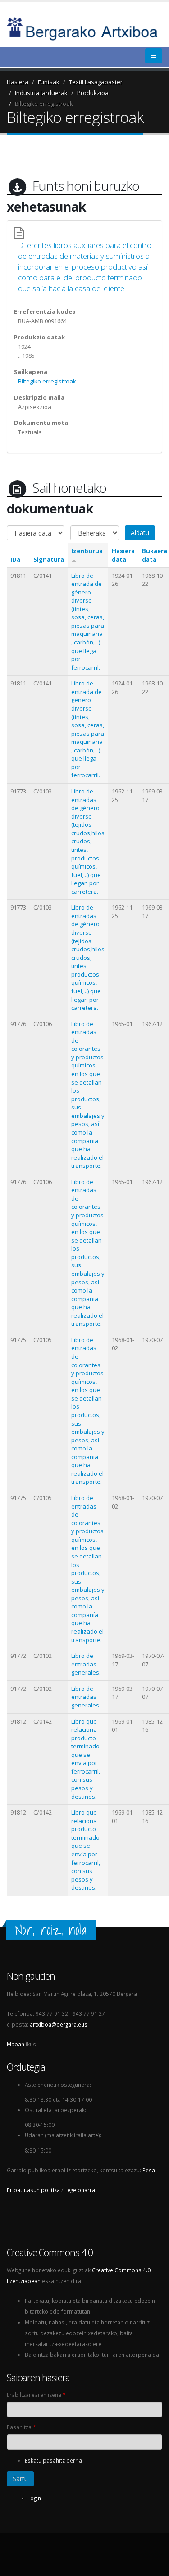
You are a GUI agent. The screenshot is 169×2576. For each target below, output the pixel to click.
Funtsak (49, 82)
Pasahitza (21, 2427)
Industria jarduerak (41, 93)
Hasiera (18, 82)
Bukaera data (155, 555)
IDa (15, 559)
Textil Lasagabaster (96, 82)
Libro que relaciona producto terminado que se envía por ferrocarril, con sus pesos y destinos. (86, 1759)
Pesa (149, 2170)
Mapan (16, 2044)
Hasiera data (123, 555)
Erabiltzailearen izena (36, 2395)
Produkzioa (93, 93)
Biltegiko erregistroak (44, 104)
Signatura (49, 559)
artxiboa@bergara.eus (59, 2024)
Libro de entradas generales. (86, 1664)
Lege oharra (80, 2190)
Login (34, 2498)
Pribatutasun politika (33, 2190)
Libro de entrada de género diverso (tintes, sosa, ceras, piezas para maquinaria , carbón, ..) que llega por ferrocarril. (88, 621)
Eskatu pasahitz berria (53, 2460)
